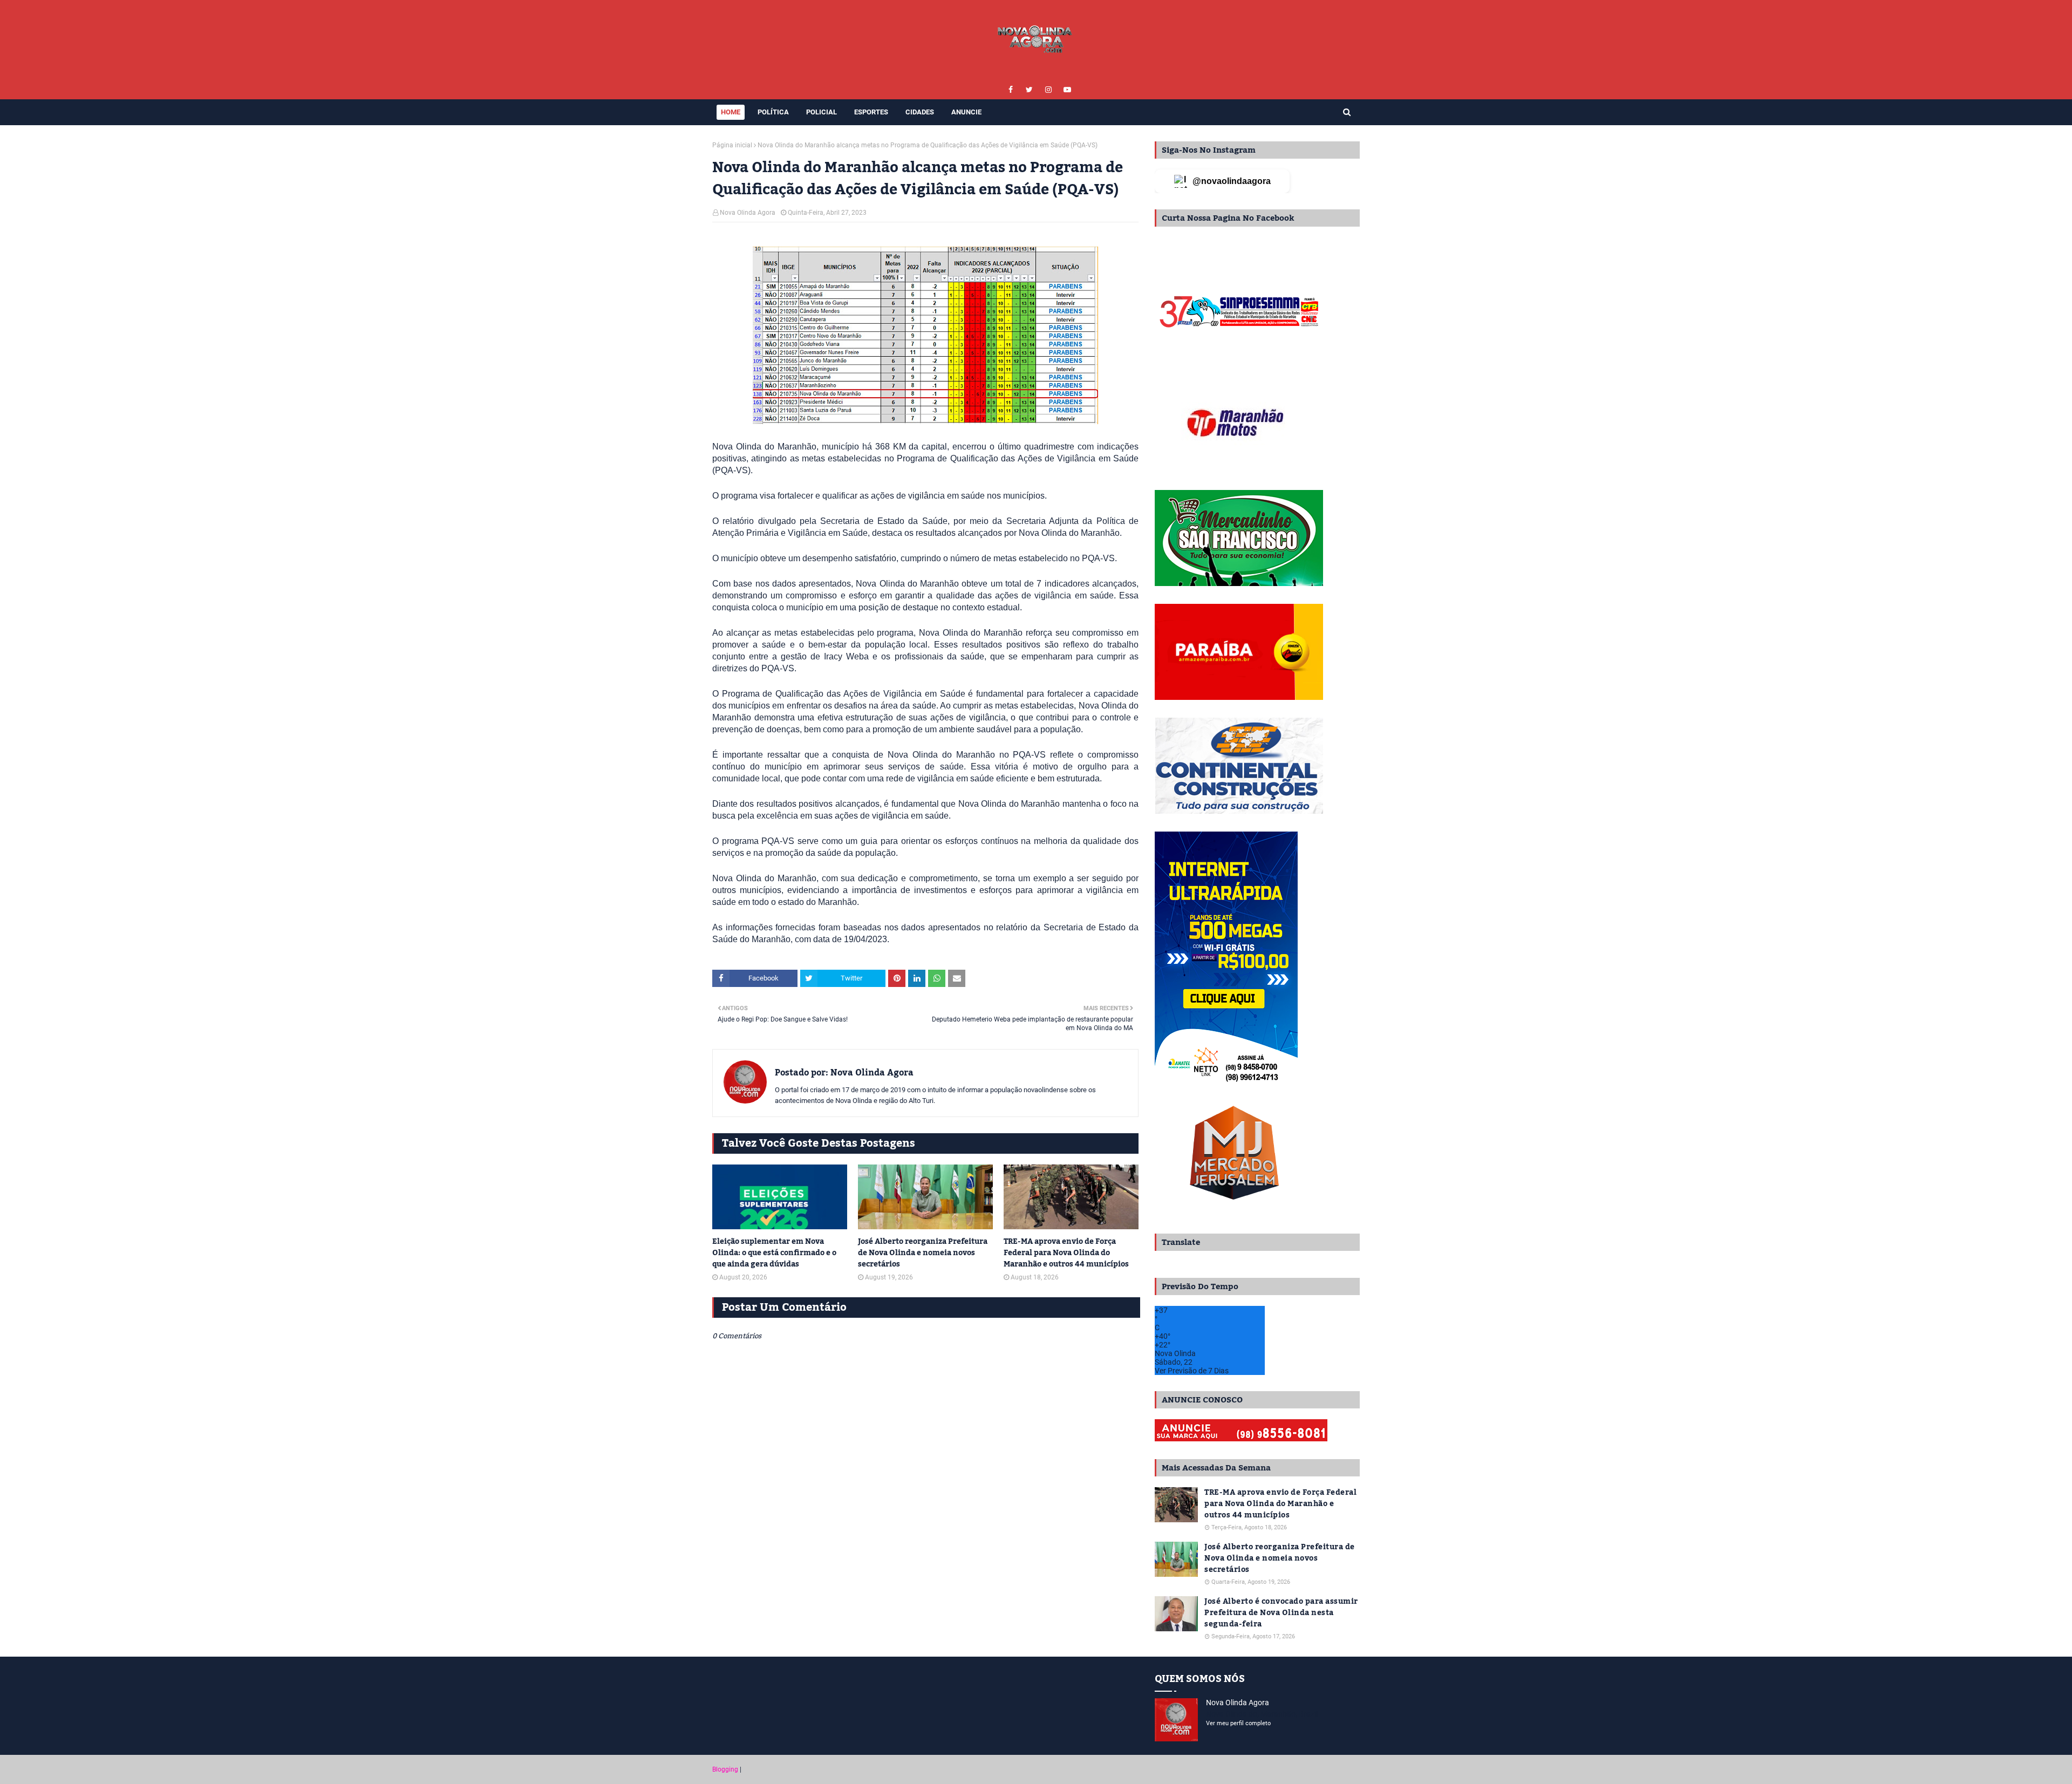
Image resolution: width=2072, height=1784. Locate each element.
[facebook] (1010, 90)
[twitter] (1029, 90)
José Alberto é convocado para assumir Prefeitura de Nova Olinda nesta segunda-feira (1281, 1613)
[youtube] (1067, 90)
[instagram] (1048, 90)
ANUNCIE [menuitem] (966, 112)
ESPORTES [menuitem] (871, 112)
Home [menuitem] (731, 112)
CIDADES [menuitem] (920, 112)
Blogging (725, 1769)
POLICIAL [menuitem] (822, 112)
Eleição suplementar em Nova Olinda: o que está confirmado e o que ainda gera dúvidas (774, 1253)
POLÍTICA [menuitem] (773, 112)
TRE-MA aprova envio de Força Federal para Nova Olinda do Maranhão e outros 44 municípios (1066, 1253)
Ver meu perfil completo (1238, 1723)
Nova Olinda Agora (748, 213)
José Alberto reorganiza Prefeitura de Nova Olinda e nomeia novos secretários (923, 1253)
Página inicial (732, 145)
